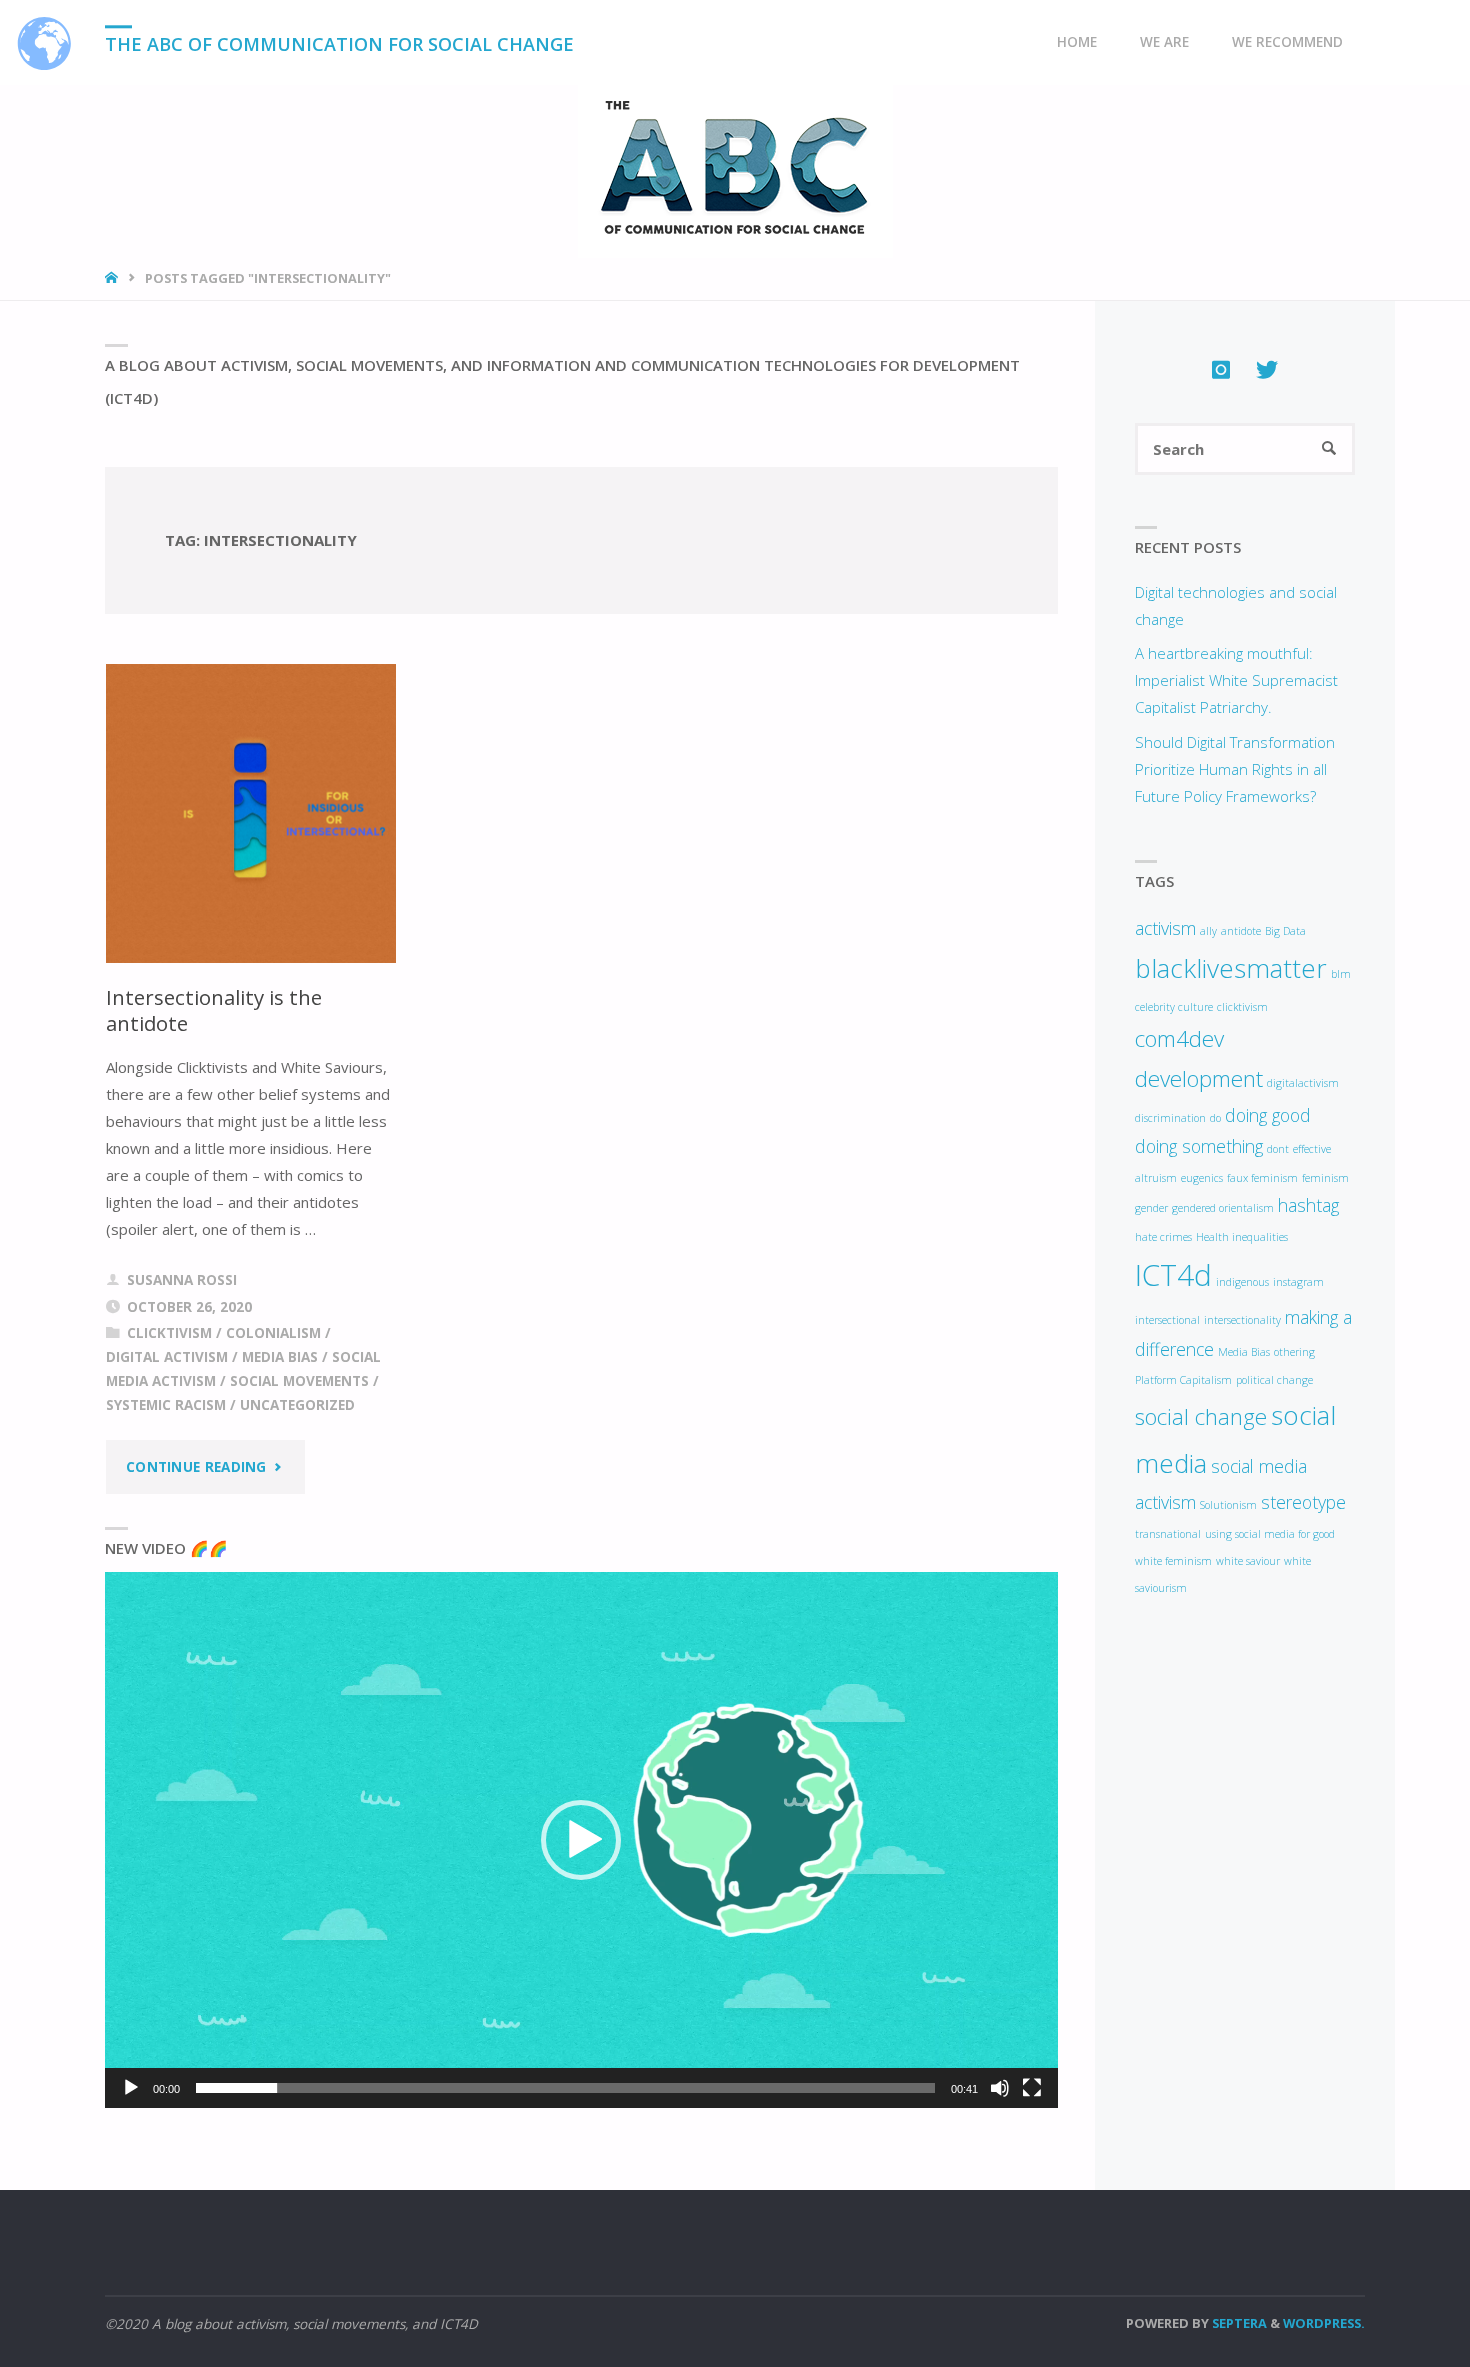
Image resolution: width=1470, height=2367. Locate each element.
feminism (1325, 1178)
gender (1151, 1208)
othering (1294, 1352)
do (1215, 1118)
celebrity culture (1174, 1007)
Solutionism (1228, 1505)
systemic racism (166, 1405)
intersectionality (1242, 1320)
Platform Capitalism (1183, 1380)
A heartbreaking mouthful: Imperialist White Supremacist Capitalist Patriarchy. (1236, 680)
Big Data (1285, 931)
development (1199, 1078)
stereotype (1303, 1502)
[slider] (565, 2088)
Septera (1238, 2323)
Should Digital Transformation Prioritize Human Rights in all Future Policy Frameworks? (1235, 769)
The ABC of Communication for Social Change (339, 44)
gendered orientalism (1223, 1208)
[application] (581, 1840)
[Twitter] (1266, 369)
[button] (581, 1840)
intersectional (1167, 1320)
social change (1201, 1416)
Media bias (280, 1357)
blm (1341, 974)
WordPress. (1324, 2323)
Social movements (299, 1381)
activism (1165, 928)
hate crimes (1163, 1237)
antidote (1241, 931)
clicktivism (169, 1333)
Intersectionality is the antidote (214, 1010)
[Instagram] (1221, 369)
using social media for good (1270, 1534)
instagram (1298, 1282)
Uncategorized (297, 1405)
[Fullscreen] (1032, 2088)
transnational (1168, 1534)
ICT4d (1173, 1275)
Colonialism (273, 1333)
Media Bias (1244, 1352)
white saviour (1248, 1561)
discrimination (1170, 1118)
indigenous (1242, 1282)
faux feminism (1262, 1178)
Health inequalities (1242, 1237)
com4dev (1179, 1038)
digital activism (167, 1357)
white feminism (1173, 1561)
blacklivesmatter (1231, 968)
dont (1278, 1149)
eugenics (1202, 1178)
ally (1208, 931)
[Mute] (1000, 2088)
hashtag (1308, 1205)
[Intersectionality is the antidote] (251, 813)
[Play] (131, 2088)
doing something (1199, 1146)
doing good (1268, 1115)
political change (1274, 1380)
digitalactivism (1303, 1083)
